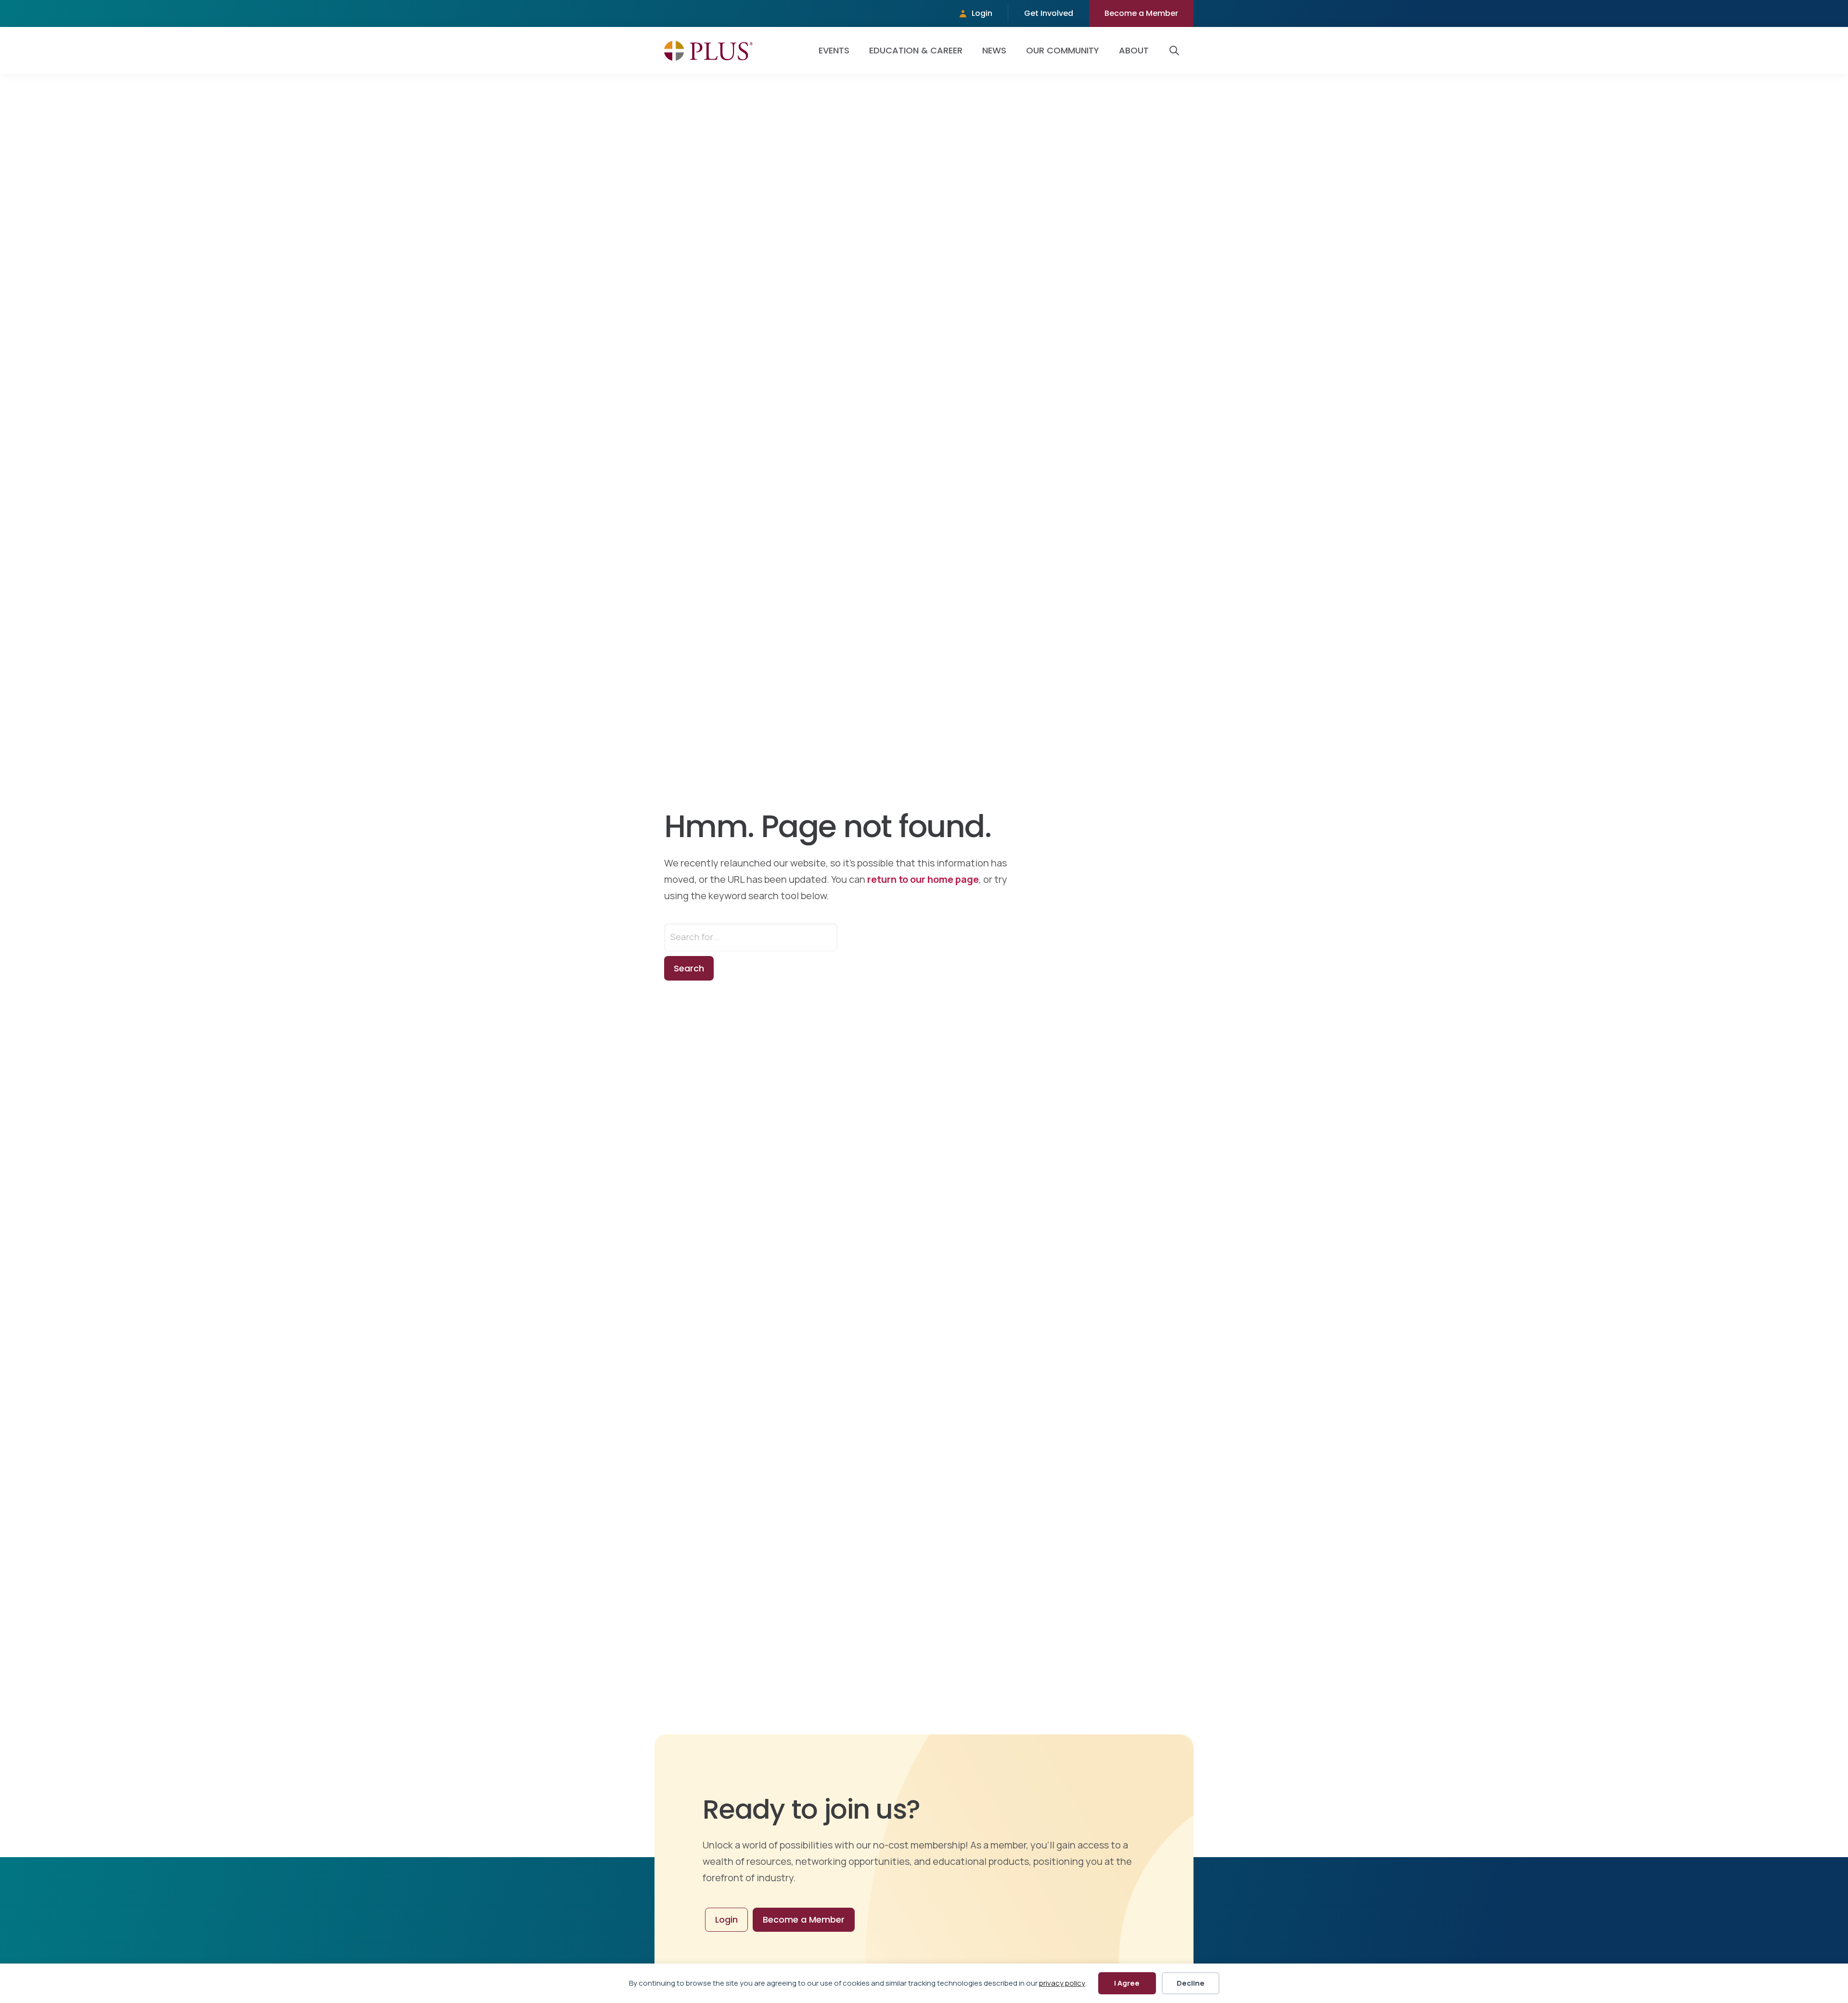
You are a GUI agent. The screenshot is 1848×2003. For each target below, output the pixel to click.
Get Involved (1049, 13)
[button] (1176, 51)
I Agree (1127, 1983)
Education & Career (916, 50)
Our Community (1063, 50)
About (1134, 50)
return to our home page (923, 879)
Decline (1191, 1983)
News (994, 50)
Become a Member (1141, 13)
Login (982, 13)
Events (834, 50)
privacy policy (1062, 1983)
